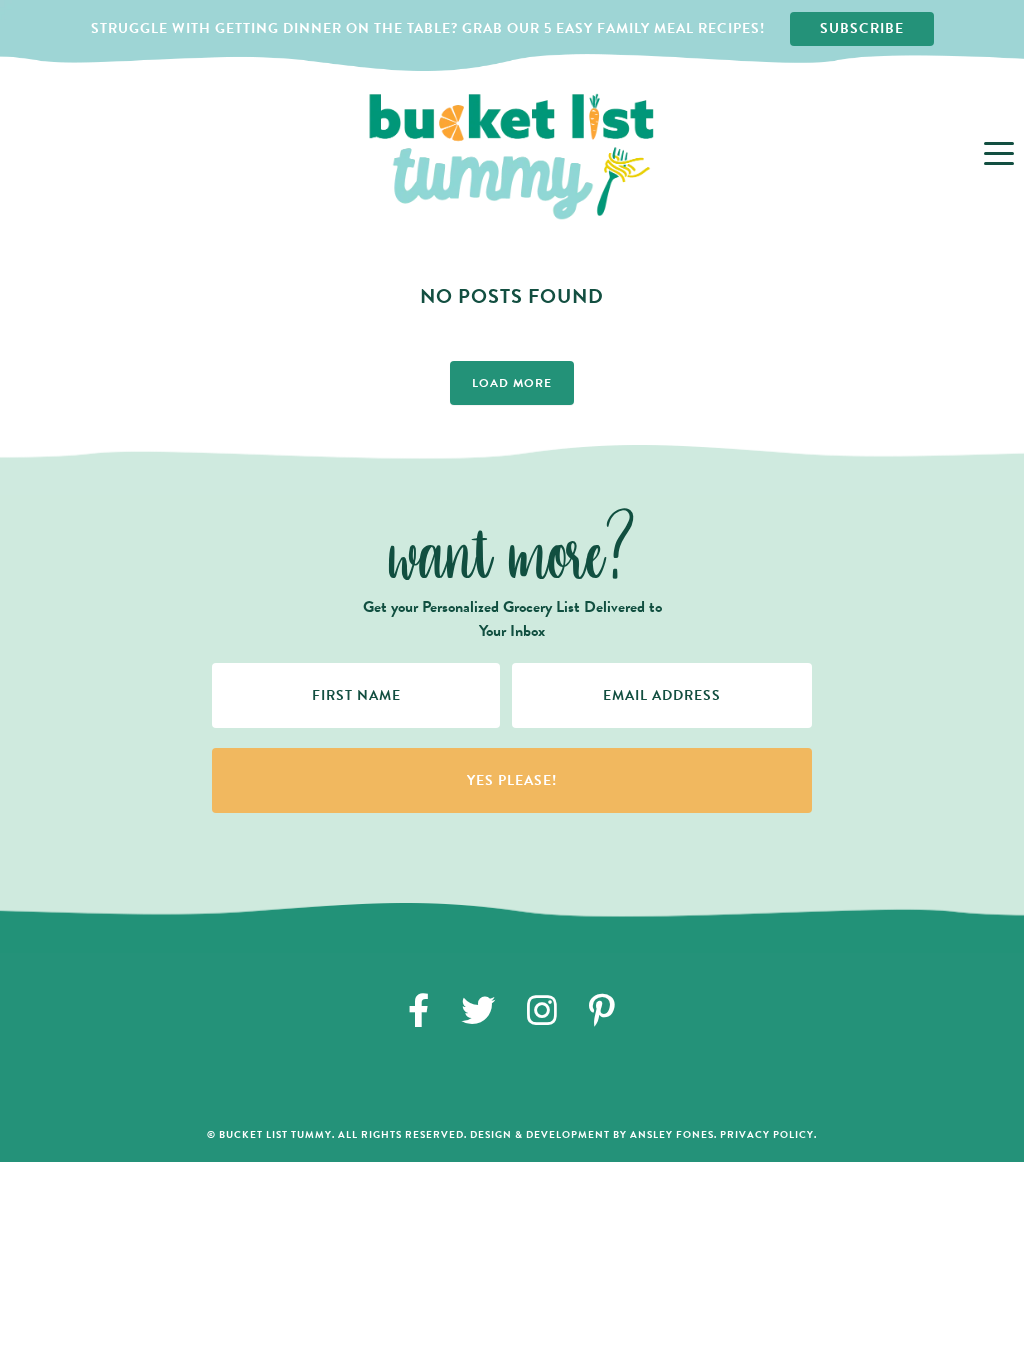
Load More (512, 383)
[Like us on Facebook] (419, 1010)
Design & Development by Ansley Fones (592, 1134)
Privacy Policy (767, 1134)
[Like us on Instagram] (542, 1010)
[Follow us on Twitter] (478, 1010)
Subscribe (862, 28)
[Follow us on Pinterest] (602, 1010)
